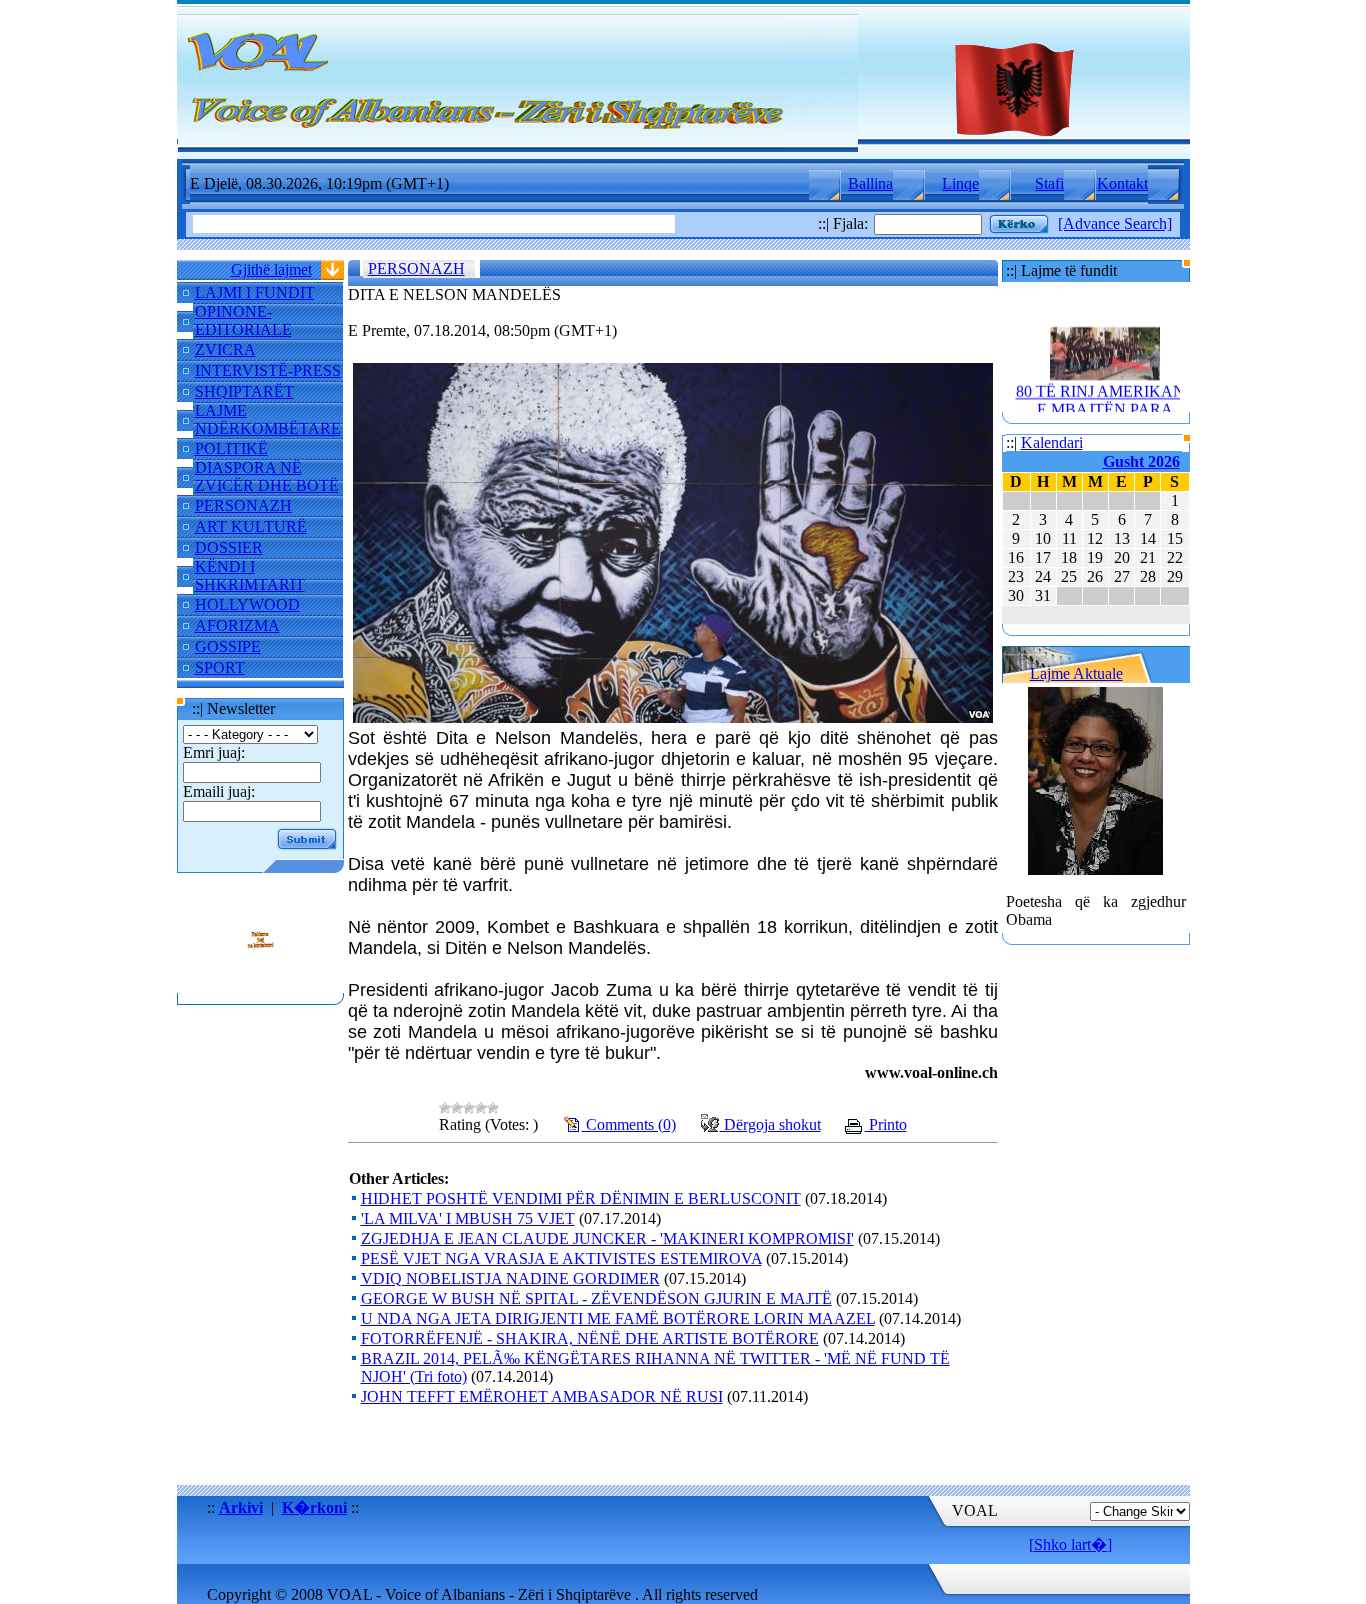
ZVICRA (225, 349)
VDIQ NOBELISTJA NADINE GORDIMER (510, 1278)
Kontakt (1122, 183)
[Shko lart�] (1070, 1544)
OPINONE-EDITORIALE (243, 320)
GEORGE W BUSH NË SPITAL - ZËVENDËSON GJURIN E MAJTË (596, 1298)
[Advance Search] (1115, 223)
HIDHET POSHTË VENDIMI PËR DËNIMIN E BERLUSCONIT (581, 1198)
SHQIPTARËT (244, 391)
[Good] (481, 1108)
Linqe (960, 183)
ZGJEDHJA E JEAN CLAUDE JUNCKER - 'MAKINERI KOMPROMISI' (607, 1238)
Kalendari (1052, 442)
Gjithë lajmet (271, 269)
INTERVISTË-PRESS (268, 370)
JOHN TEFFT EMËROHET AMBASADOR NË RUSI (542, 1396)
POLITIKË (231, 448)
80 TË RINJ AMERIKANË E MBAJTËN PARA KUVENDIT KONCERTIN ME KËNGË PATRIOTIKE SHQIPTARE (1104, 415)
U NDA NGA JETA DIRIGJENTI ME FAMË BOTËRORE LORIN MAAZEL (618, 1318)
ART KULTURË (251, 526)
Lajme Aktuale (1076, 673)
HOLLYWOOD (247, 604)
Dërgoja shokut (770, 1124)
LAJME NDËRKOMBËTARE (268, 419)
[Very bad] (445, 1108)
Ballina (870, 183)
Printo (886, 1124)
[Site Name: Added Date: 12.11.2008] (260, 983)
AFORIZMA (237, 625)
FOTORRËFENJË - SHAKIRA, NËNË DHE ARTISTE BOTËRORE (590, 1338)
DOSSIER (229, 547)
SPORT (220, 667)
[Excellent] (493, 1108)
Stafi (1049, 183)
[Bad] (457, 1108)
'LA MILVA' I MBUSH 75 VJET (468, 1218)
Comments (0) (629, 1124)
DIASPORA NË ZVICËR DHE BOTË (267, 476)
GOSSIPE (228, 646)
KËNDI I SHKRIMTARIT (250, 575)
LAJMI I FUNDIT (255, 292)
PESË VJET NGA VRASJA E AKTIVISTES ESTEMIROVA (561, 1258)
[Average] (469, 1108)
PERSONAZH (243, 505)
